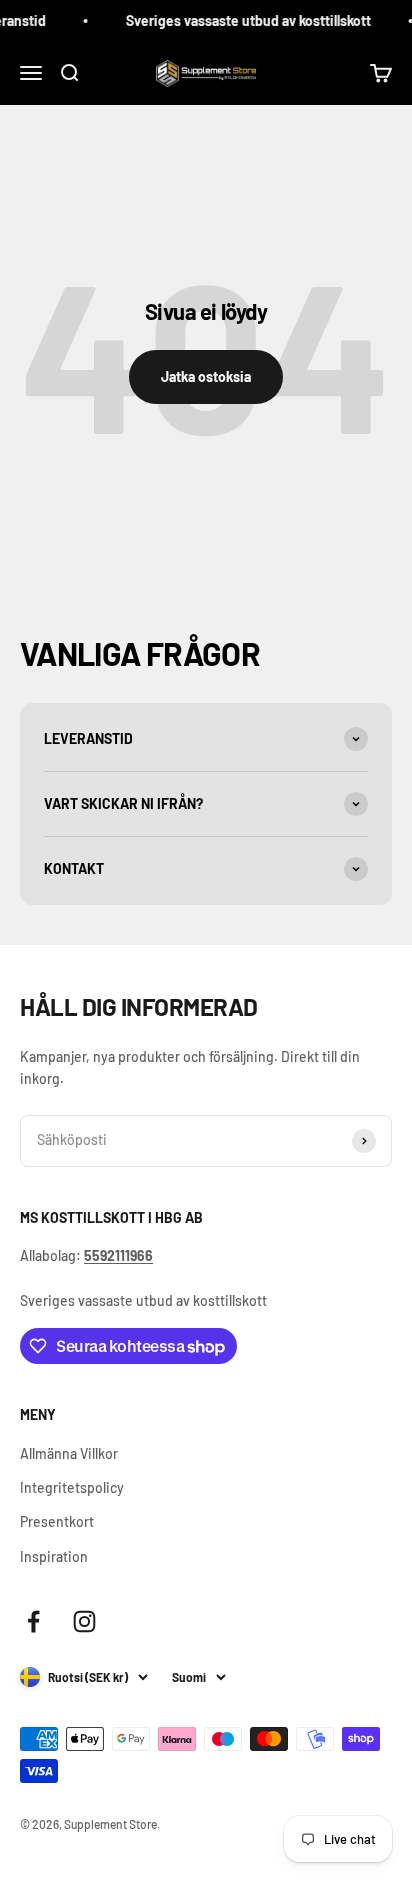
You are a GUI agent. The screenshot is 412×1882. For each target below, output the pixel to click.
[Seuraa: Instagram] (84, 1621)
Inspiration (54, 1556)
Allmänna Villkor (69, 1453)
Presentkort (57, 1521)
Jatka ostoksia (206, 376)
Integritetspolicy (72, 1487)
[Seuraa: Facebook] (33, 1621)
